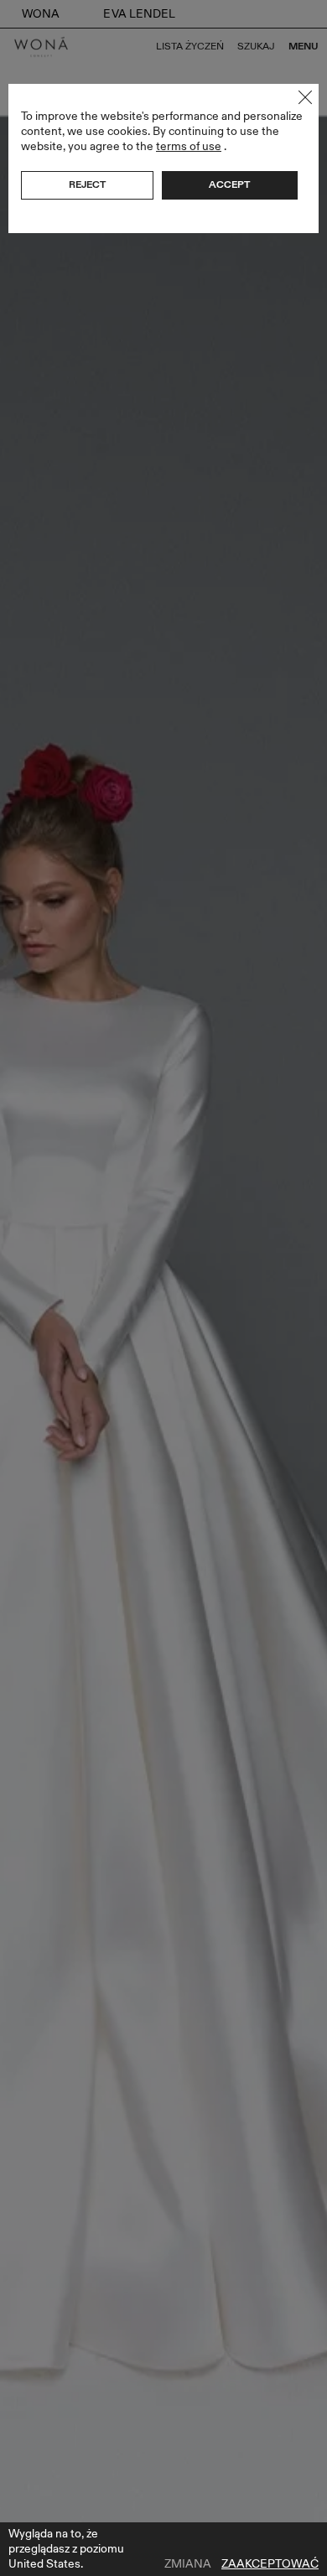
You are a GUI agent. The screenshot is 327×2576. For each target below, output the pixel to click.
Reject (87, 184)
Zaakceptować (270, 2564)
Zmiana (188, 2564)
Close (305, 97)
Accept (229, 184)
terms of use (189, 146)
